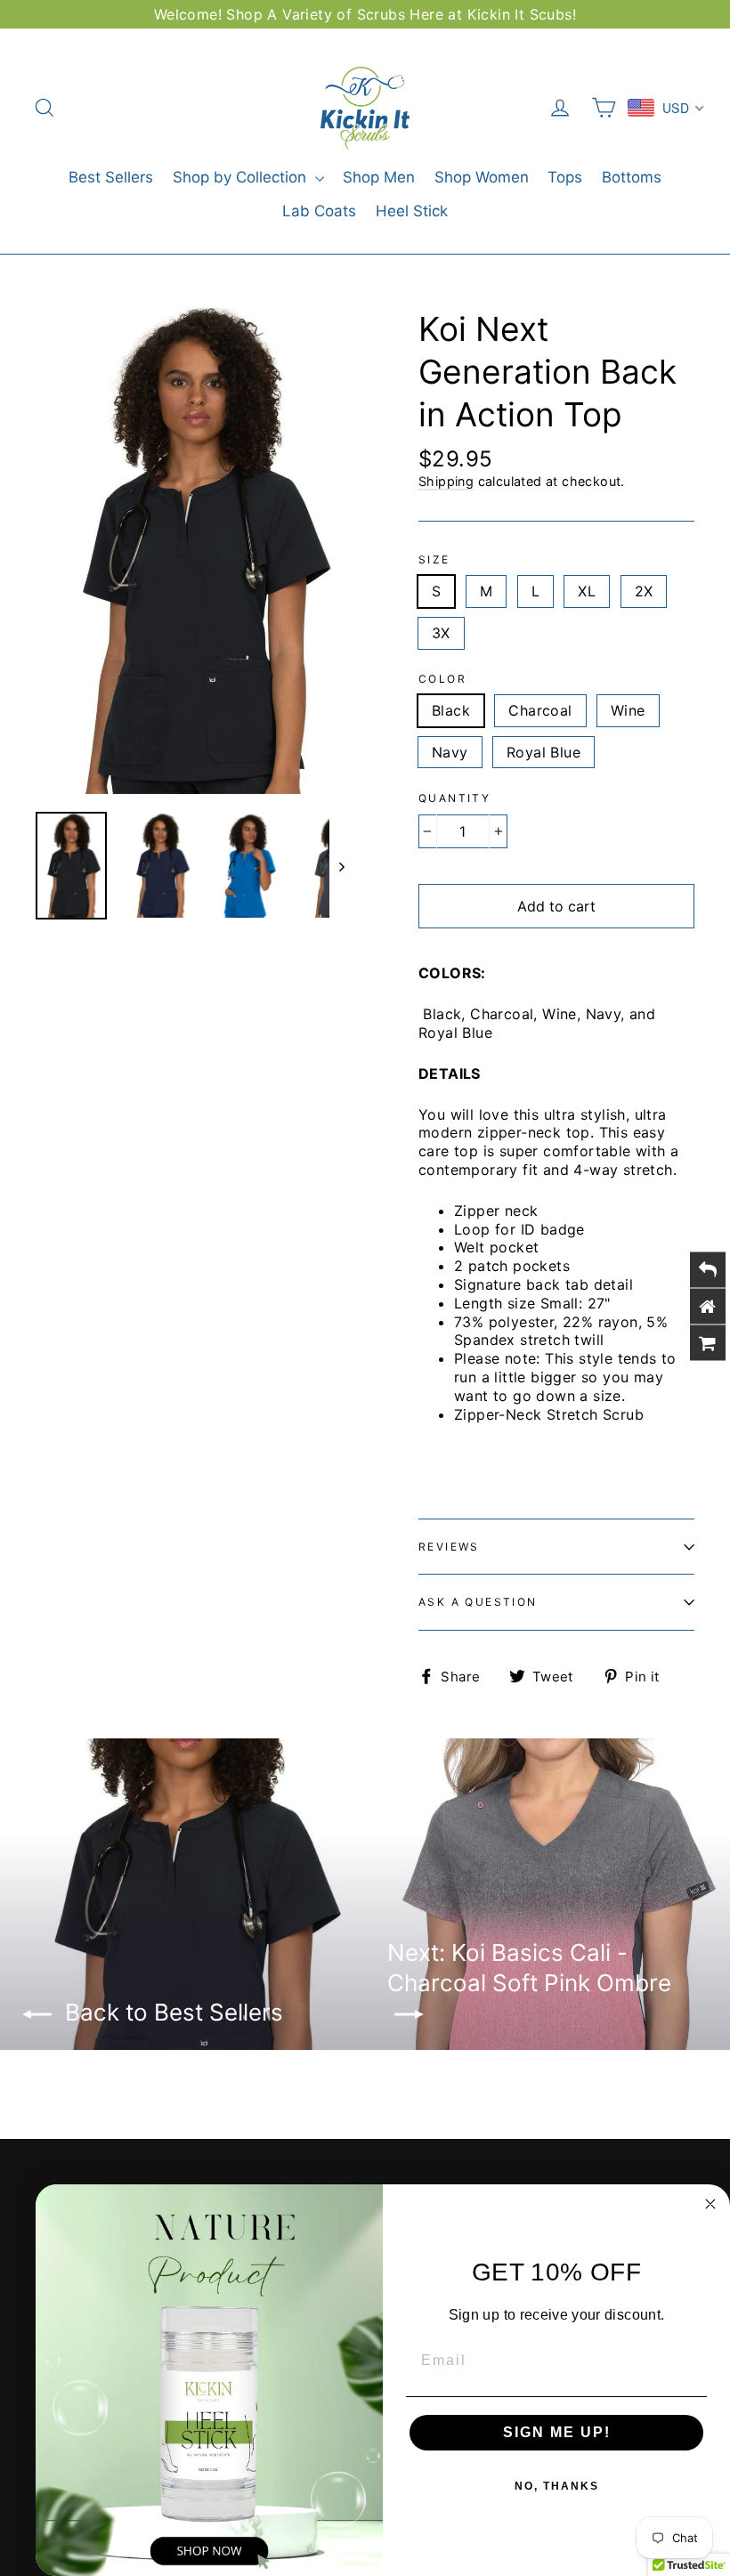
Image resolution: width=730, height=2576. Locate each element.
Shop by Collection (242, 177)
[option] (194, 551)
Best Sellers (111, 177)
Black (451, 710)
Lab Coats (319, 211)
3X (441, 633)
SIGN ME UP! (557, 2432)
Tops (565, 177)
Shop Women (482, 177)
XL (587, 591)
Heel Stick (412, 211)
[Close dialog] (710, 2204)
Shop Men (379, 177)
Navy (450, 752)
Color (442, 679)
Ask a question (478, 1602)
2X (644, 591)
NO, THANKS (557, 2486)
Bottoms (632, 177)
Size (434, 559)
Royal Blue (543, 752)
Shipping (446, 481)
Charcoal (540, 710)
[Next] (341, 866)
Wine (628, 710)
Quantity (454, 798)
